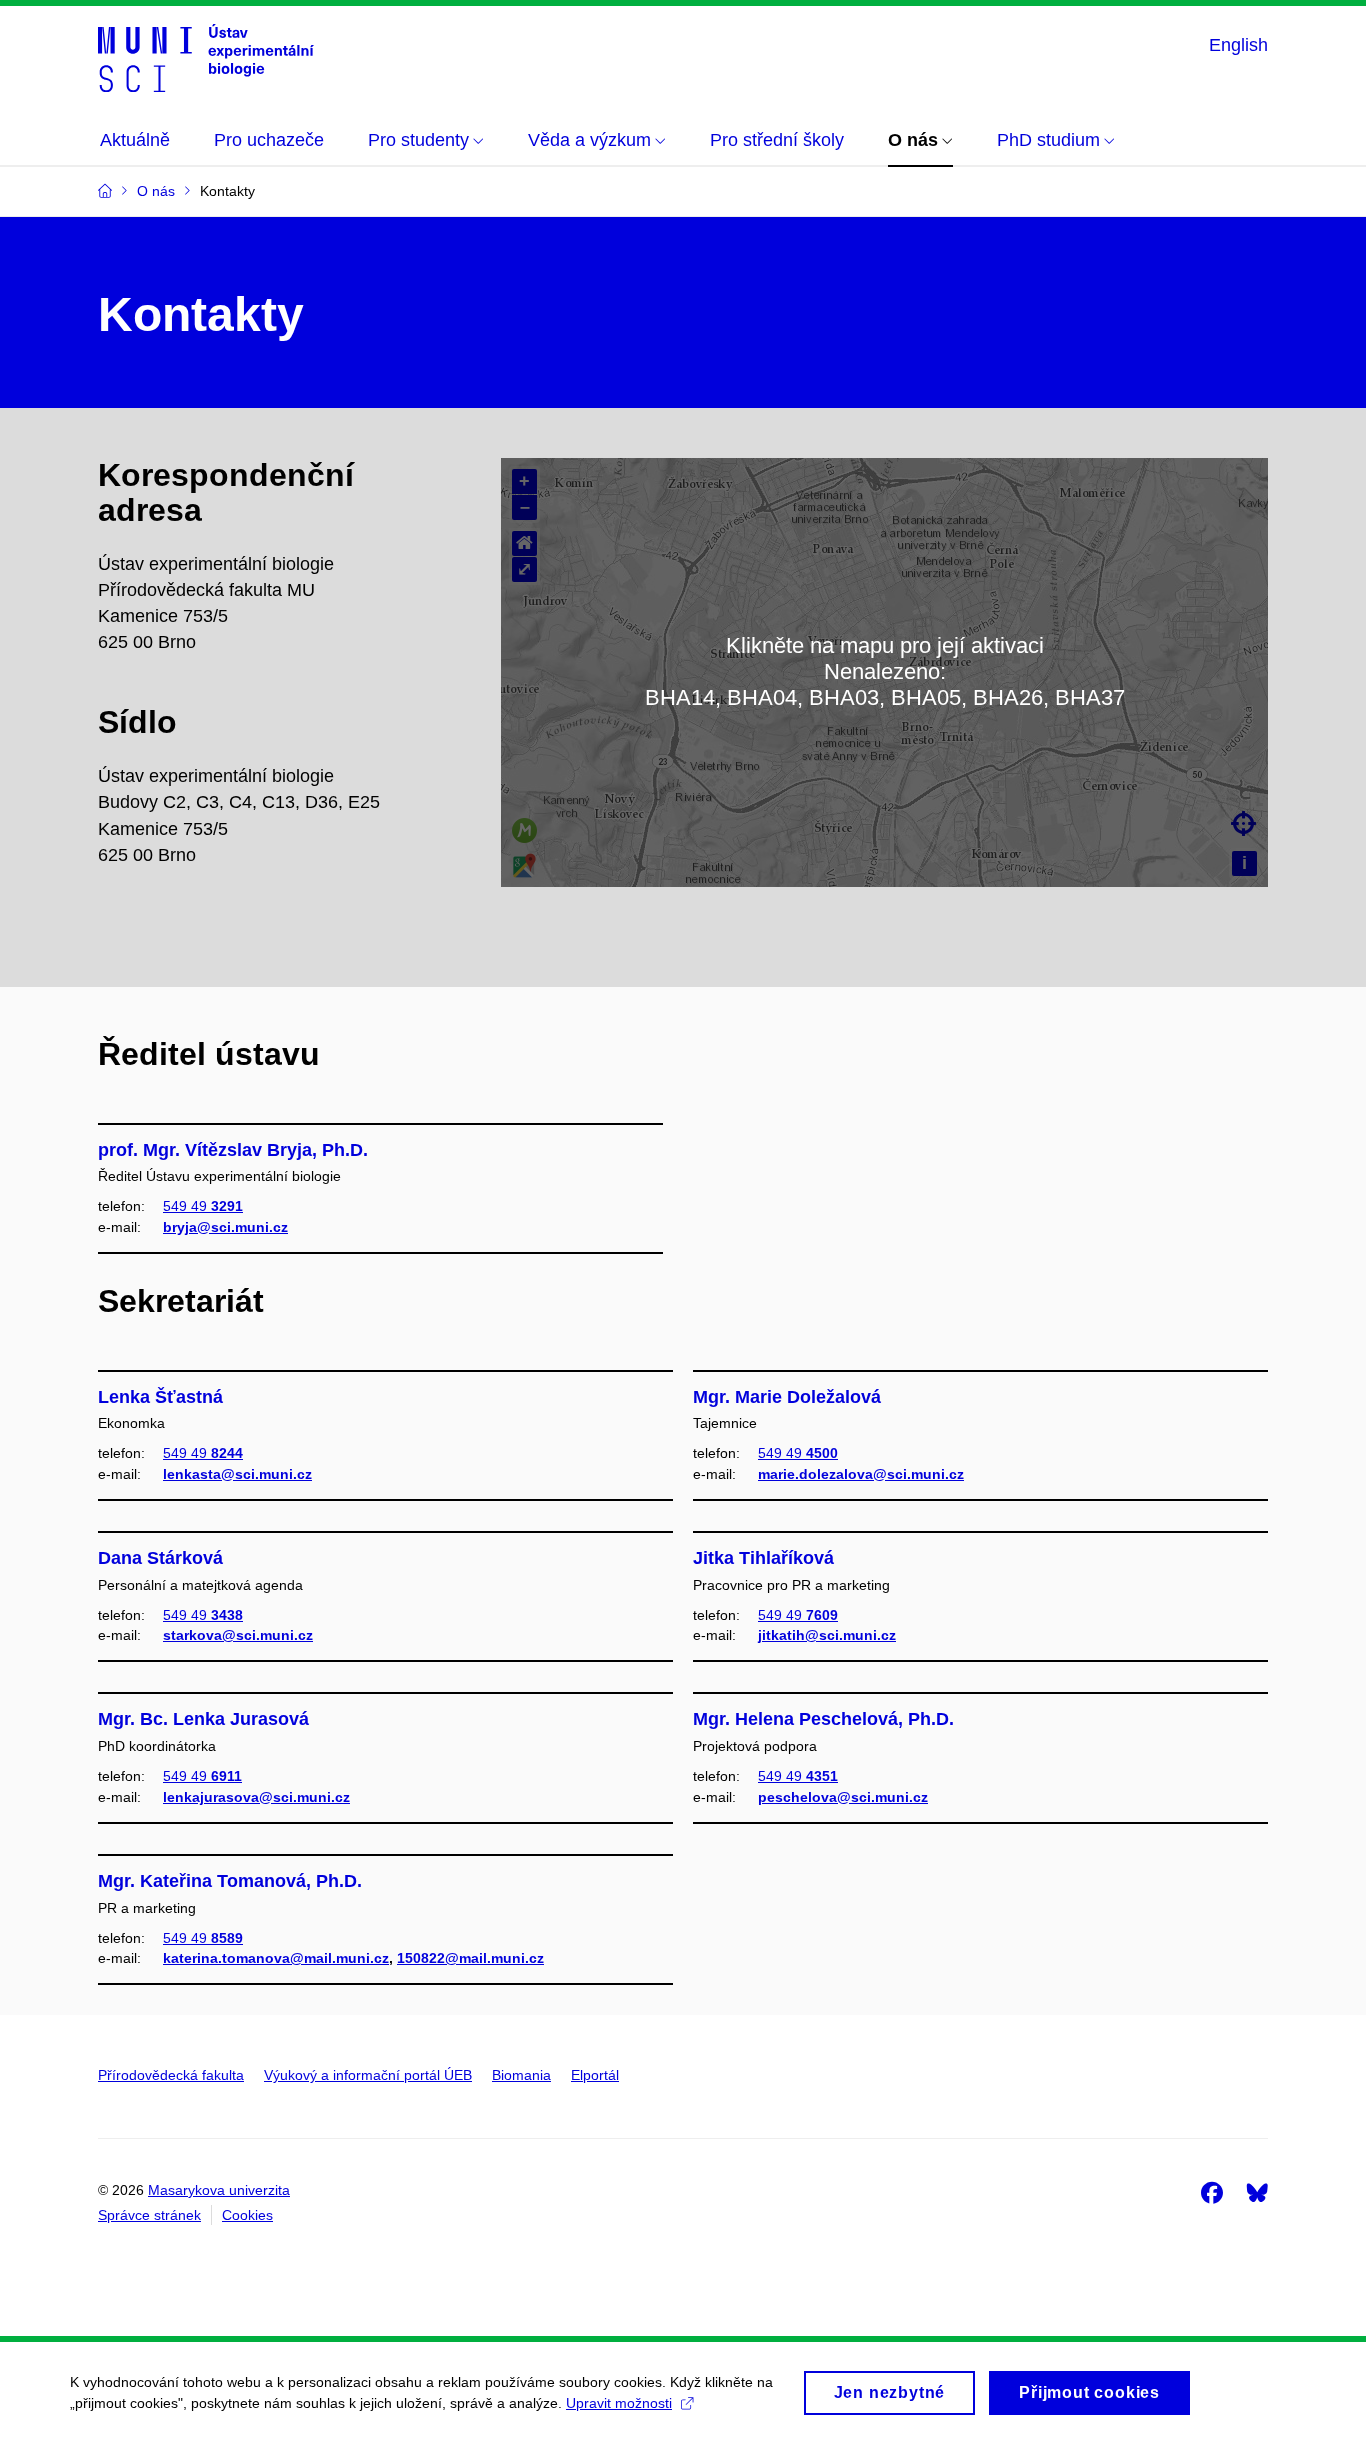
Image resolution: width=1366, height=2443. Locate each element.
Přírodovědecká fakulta (171, 2075)
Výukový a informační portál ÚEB (368, 2075)
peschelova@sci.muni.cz (843, 1797)
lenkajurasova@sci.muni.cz (256, 1797)
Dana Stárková (160, 1558)
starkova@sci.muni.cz (238, 1635)
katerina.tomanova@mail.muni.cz (276, 1958)
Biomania (521, 2075)
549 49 (203, 1206)
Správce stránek (149, 2215)
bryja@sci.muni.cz (225, 1227)
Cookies (247, 2215)
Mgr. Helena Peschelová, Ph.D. (823, 1719)
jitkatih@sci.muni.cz (827, 1635)
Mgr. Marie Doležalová (787, 1397)
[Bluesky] (1257, 2192)
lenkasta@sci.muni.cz (237, 1474)
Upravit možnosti (619, 2403)
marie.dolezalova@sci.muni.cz (861, 1474)
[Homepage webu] (206, 58)
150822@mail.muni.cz (470, 1958)
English (1238, 45)
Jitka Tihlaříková (763, 1558)
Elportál (595, 2075)
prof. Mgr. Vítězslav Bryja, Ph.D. (233, 1150)
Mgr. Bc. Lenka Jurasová (203, 1719)
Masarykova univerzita (219, 2190)
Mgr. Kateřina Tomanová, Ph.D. (230, 1881)
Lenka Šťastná (160, 1397)
